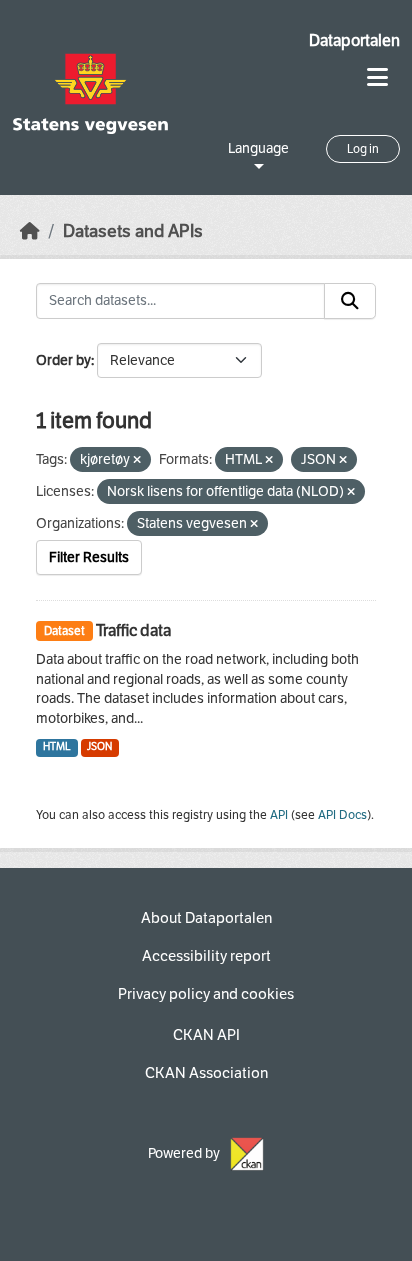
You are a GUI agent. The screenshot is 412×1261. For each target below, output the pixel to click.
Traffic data (133, 630)
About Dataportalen (206, 918)
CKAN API (206, 1035)
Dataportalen (354, 40)
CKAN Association (206, 1073)
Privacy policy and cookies (206, 994)
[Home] (30, 231)
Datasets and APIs (133, 231)
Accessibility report (206, 956)
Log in (363, 149)
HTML (57, 746)
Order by (63, 360)
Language (258, 148)
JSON (99, 746)
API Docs (342, 815)
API (279, 815)
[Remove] (137, 460)
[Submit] (350, 301)
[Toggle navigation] (377, 77)
